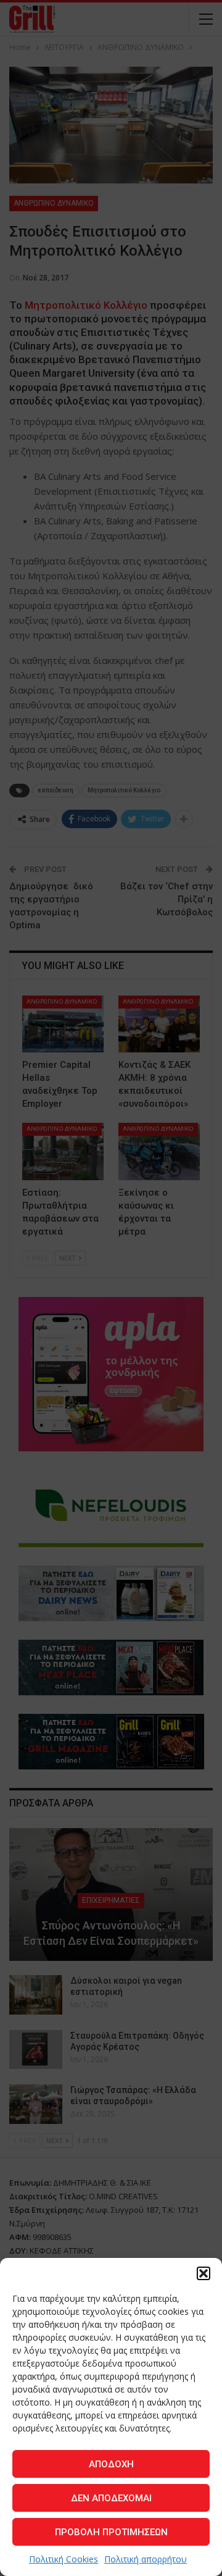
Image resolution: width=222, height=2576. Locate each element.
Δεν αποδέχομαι (111, 2498)
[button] (203, 2273)
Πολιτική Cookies (64, 2559)
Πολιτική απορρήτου (146, 2559)
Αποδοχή (111, 2464)
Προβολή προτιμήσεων (111, 2532)
